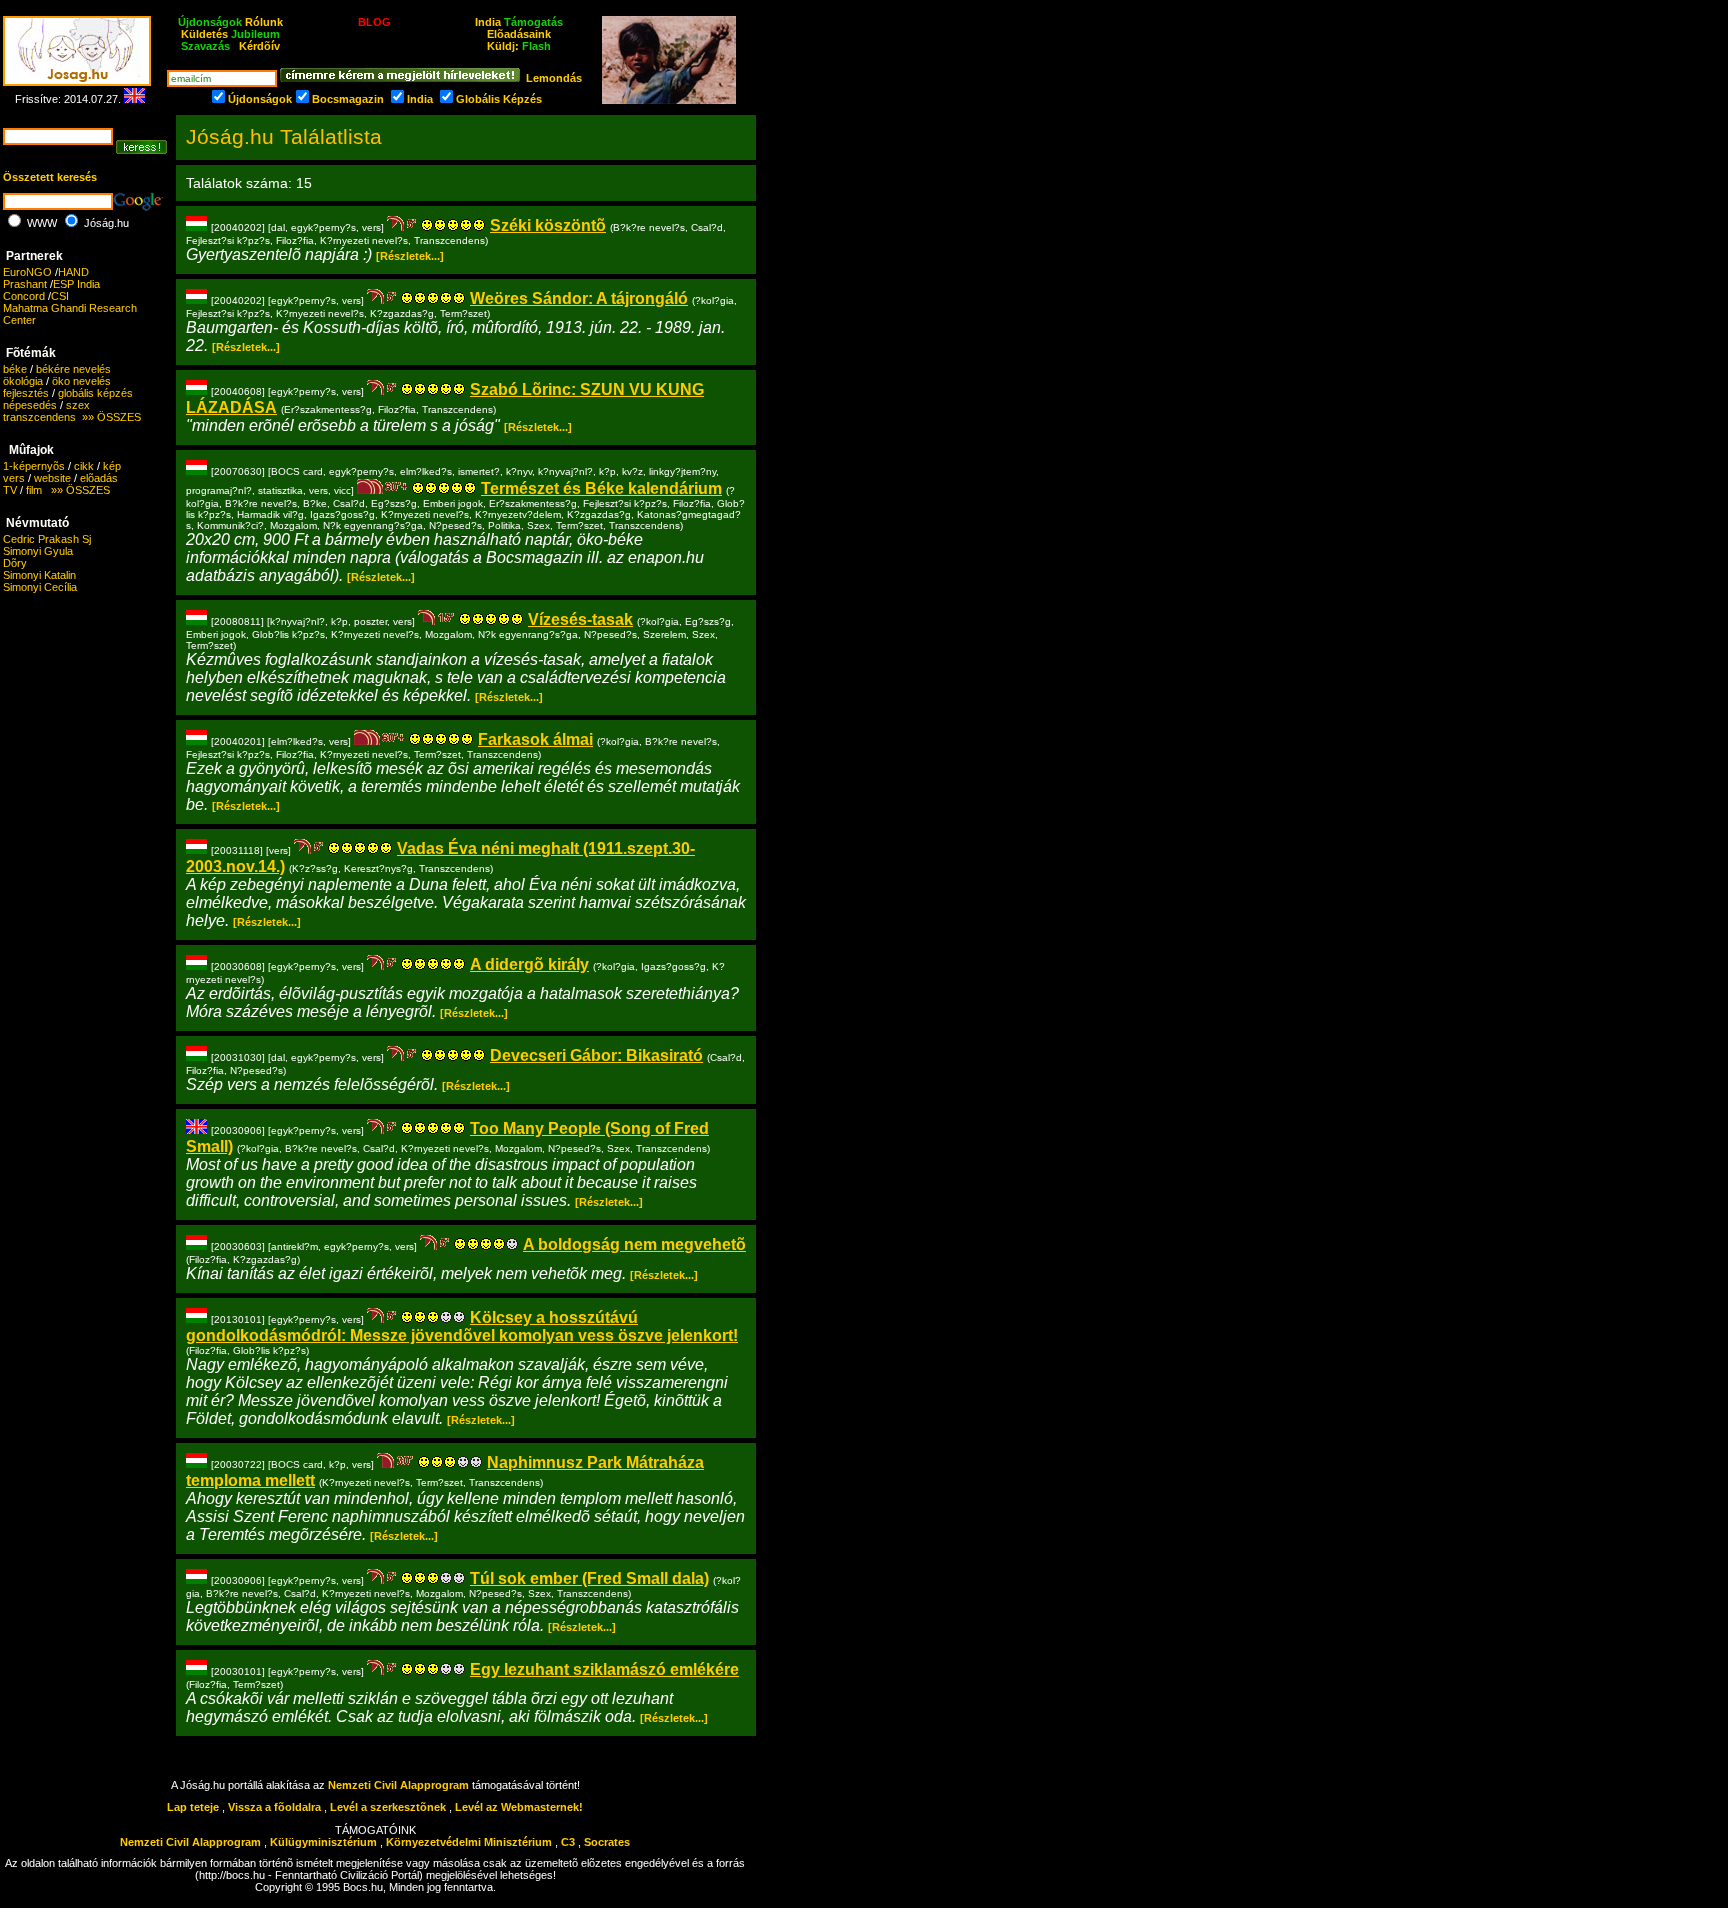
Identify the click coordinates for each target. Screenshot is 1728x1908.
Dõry (15, 563)
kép (112, 466)
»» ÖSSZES (108, 417)
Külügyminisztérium (323, 1842)
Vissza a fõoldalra (274, 1807)
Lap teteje (193, 1807)
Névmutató (37, 523)
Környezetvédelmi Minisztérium (469, 1842)
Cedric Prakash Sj (47, 539)
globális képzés (95, 393)
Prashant (25, 284)
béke (15, 369)
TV (10, 490)
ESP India (76, 284)
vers (14, 478)
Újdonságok (260, 99)
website (52, 478)
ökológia (23, 381)
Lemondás (554, 78)
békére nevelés (73, 369)
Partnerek (34, 256)
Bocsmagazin (348, 99)
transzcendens (39, 417)
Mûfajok (31, 450)
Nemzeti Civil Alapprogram (400, 1785)
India (488, 22)
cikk (84, 466)
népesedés (30, 405)
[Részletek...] (410, 256)
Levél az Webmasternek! (519, 1807)
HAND (73, 272)
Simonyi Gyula (38, 551)
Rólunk (264, 22)
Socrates (607, 1842)
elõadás (99, 478)
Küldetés (204, 34)
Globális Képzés (499, 99)
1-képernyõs (34, 466)
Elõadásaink (519, 34)
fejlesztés (26, 393)
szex (78, 405)
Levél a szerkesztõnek (388, 1807)
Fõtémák (31, 353)
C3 (568, 1842)
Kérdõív (259, 46)
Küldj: (519, 46)
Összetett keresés (50, 177)
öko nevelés (81, 381)
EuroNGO (27, 272)
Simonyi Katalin (39, 575)
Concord (24, 296)
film (34, 490)
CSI (60, 296)
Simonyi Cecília (40, 587)
